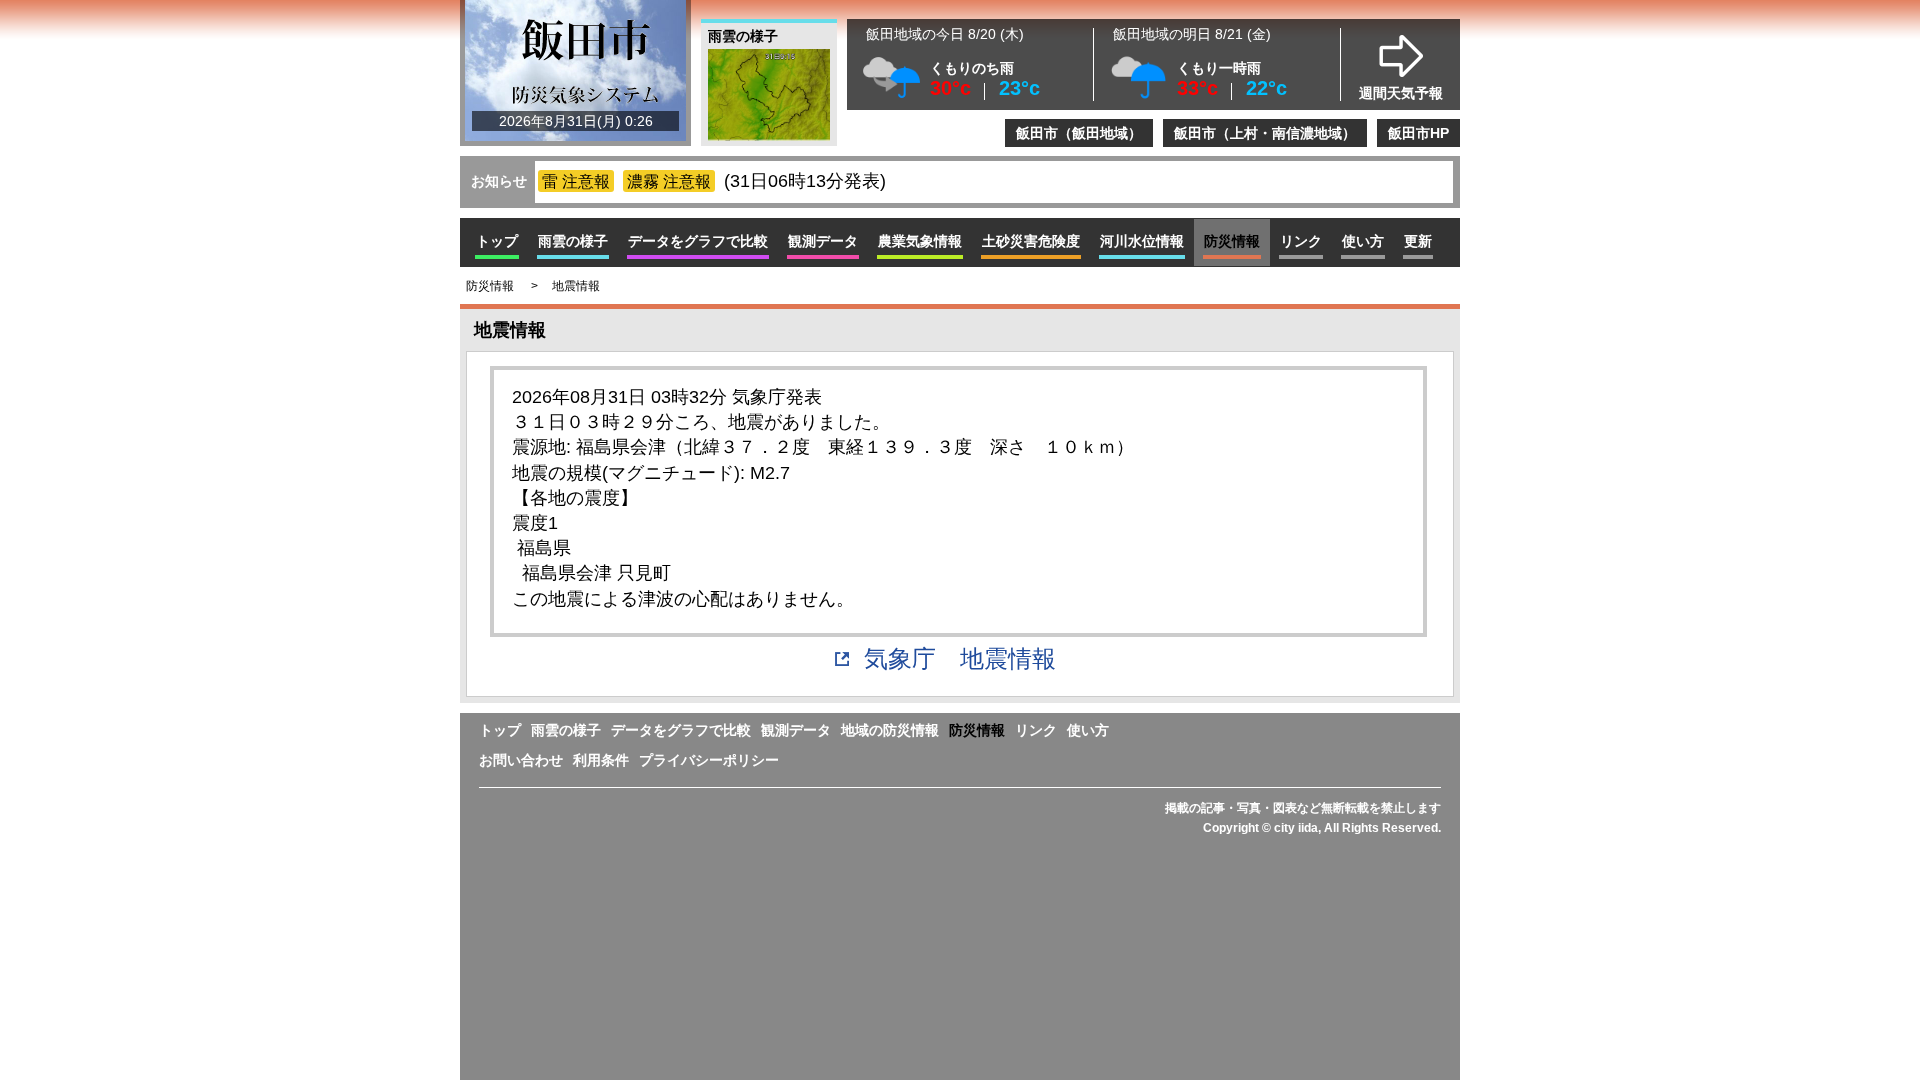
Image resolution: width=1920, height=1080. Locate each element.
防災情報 (977, 730)
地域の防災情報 (890, 730)
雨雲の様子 (573, 241)
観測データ (796, 730)
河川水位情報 (1142, 241)
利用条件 (601, 760)
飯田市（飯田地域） (1079, 133)
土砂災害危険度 (1031, 241)
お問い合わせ (521, 760)
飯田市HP (1418, 133)
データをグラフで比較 (698, 241)
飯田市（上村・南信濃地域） (1265, 133)
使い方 (1363, 241)
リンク (1301, 241)
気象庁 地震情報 (960, 658)
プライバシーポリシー (709, 760)
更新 (1418, 241)
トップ (497, 241)
